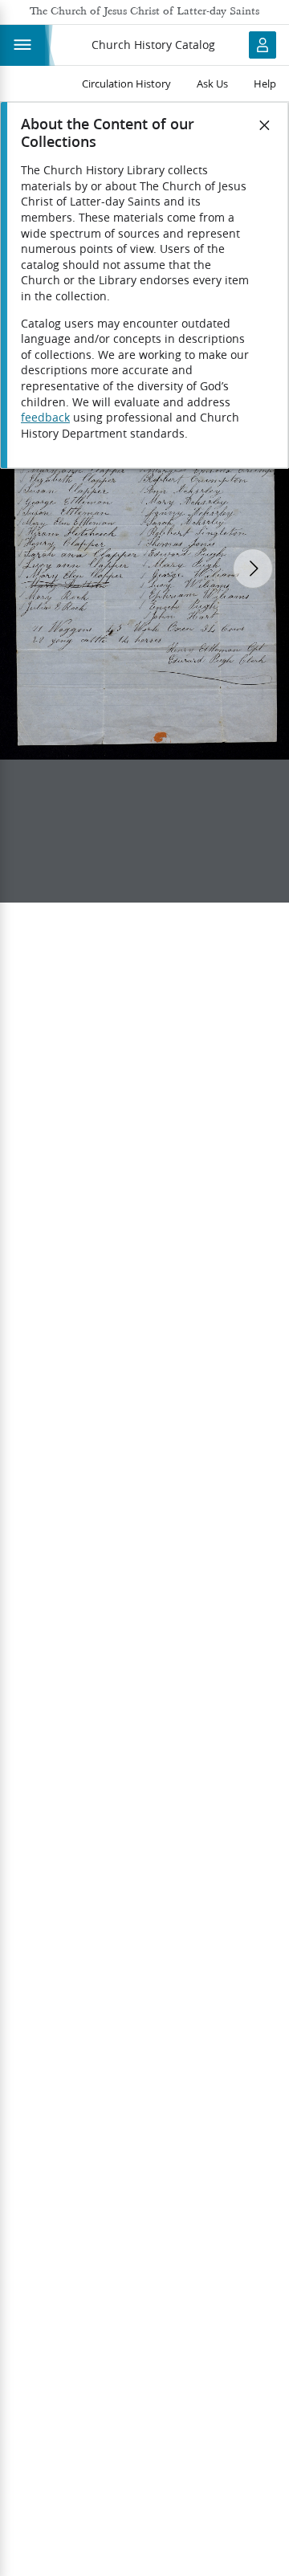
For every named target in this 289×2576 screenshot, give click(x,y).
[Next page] (253, 569)
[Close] (265, 125)
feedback (45, 418)
